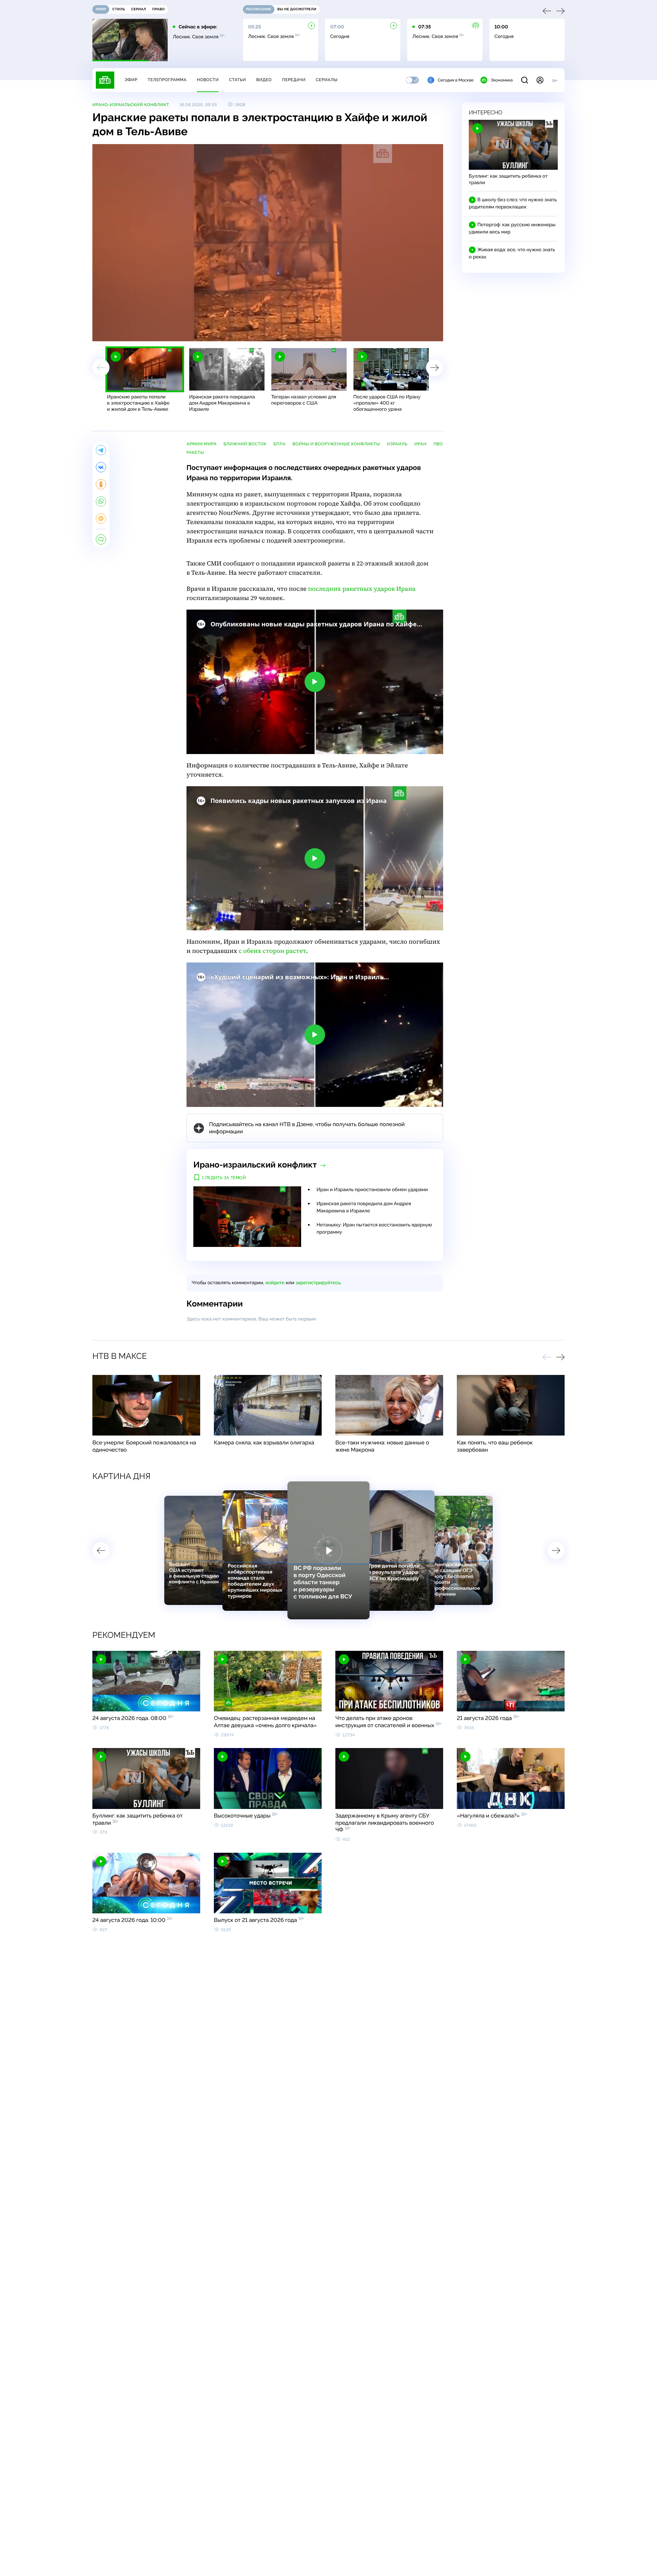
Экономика (502, 80)
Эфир (131, 80)
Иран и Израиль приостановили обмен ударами (372, 1190)
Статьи (237, 80)
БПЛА (280, 444)
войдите (275, 1283)
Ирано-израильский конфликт (131, 105)
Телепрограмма (167, 80)
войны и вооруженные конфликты (336, 444)
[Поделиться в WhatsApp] (101, 501)
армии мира (202, 444)
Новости (208, 80)
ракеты (195, 452)
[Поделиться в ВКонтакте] (101, 467)
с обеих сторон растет (272, 951)
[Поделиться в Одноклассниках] (101, 484)
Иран (420, 444)
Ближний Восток (245, 444)
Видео (264, 80)
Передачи (294, 80)
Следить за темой (224, 1178)
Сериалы (327, 80)
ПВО (438, 444)
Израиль (397, 444)
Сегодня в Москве (456, 80)
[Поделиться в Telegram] (101, 450)
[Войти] (540, 80)
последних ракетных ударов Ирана (362, 589)
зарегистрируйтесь (318, 1283)
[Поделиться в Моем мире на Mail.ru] (101, 519)
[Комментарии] (101, 539)
